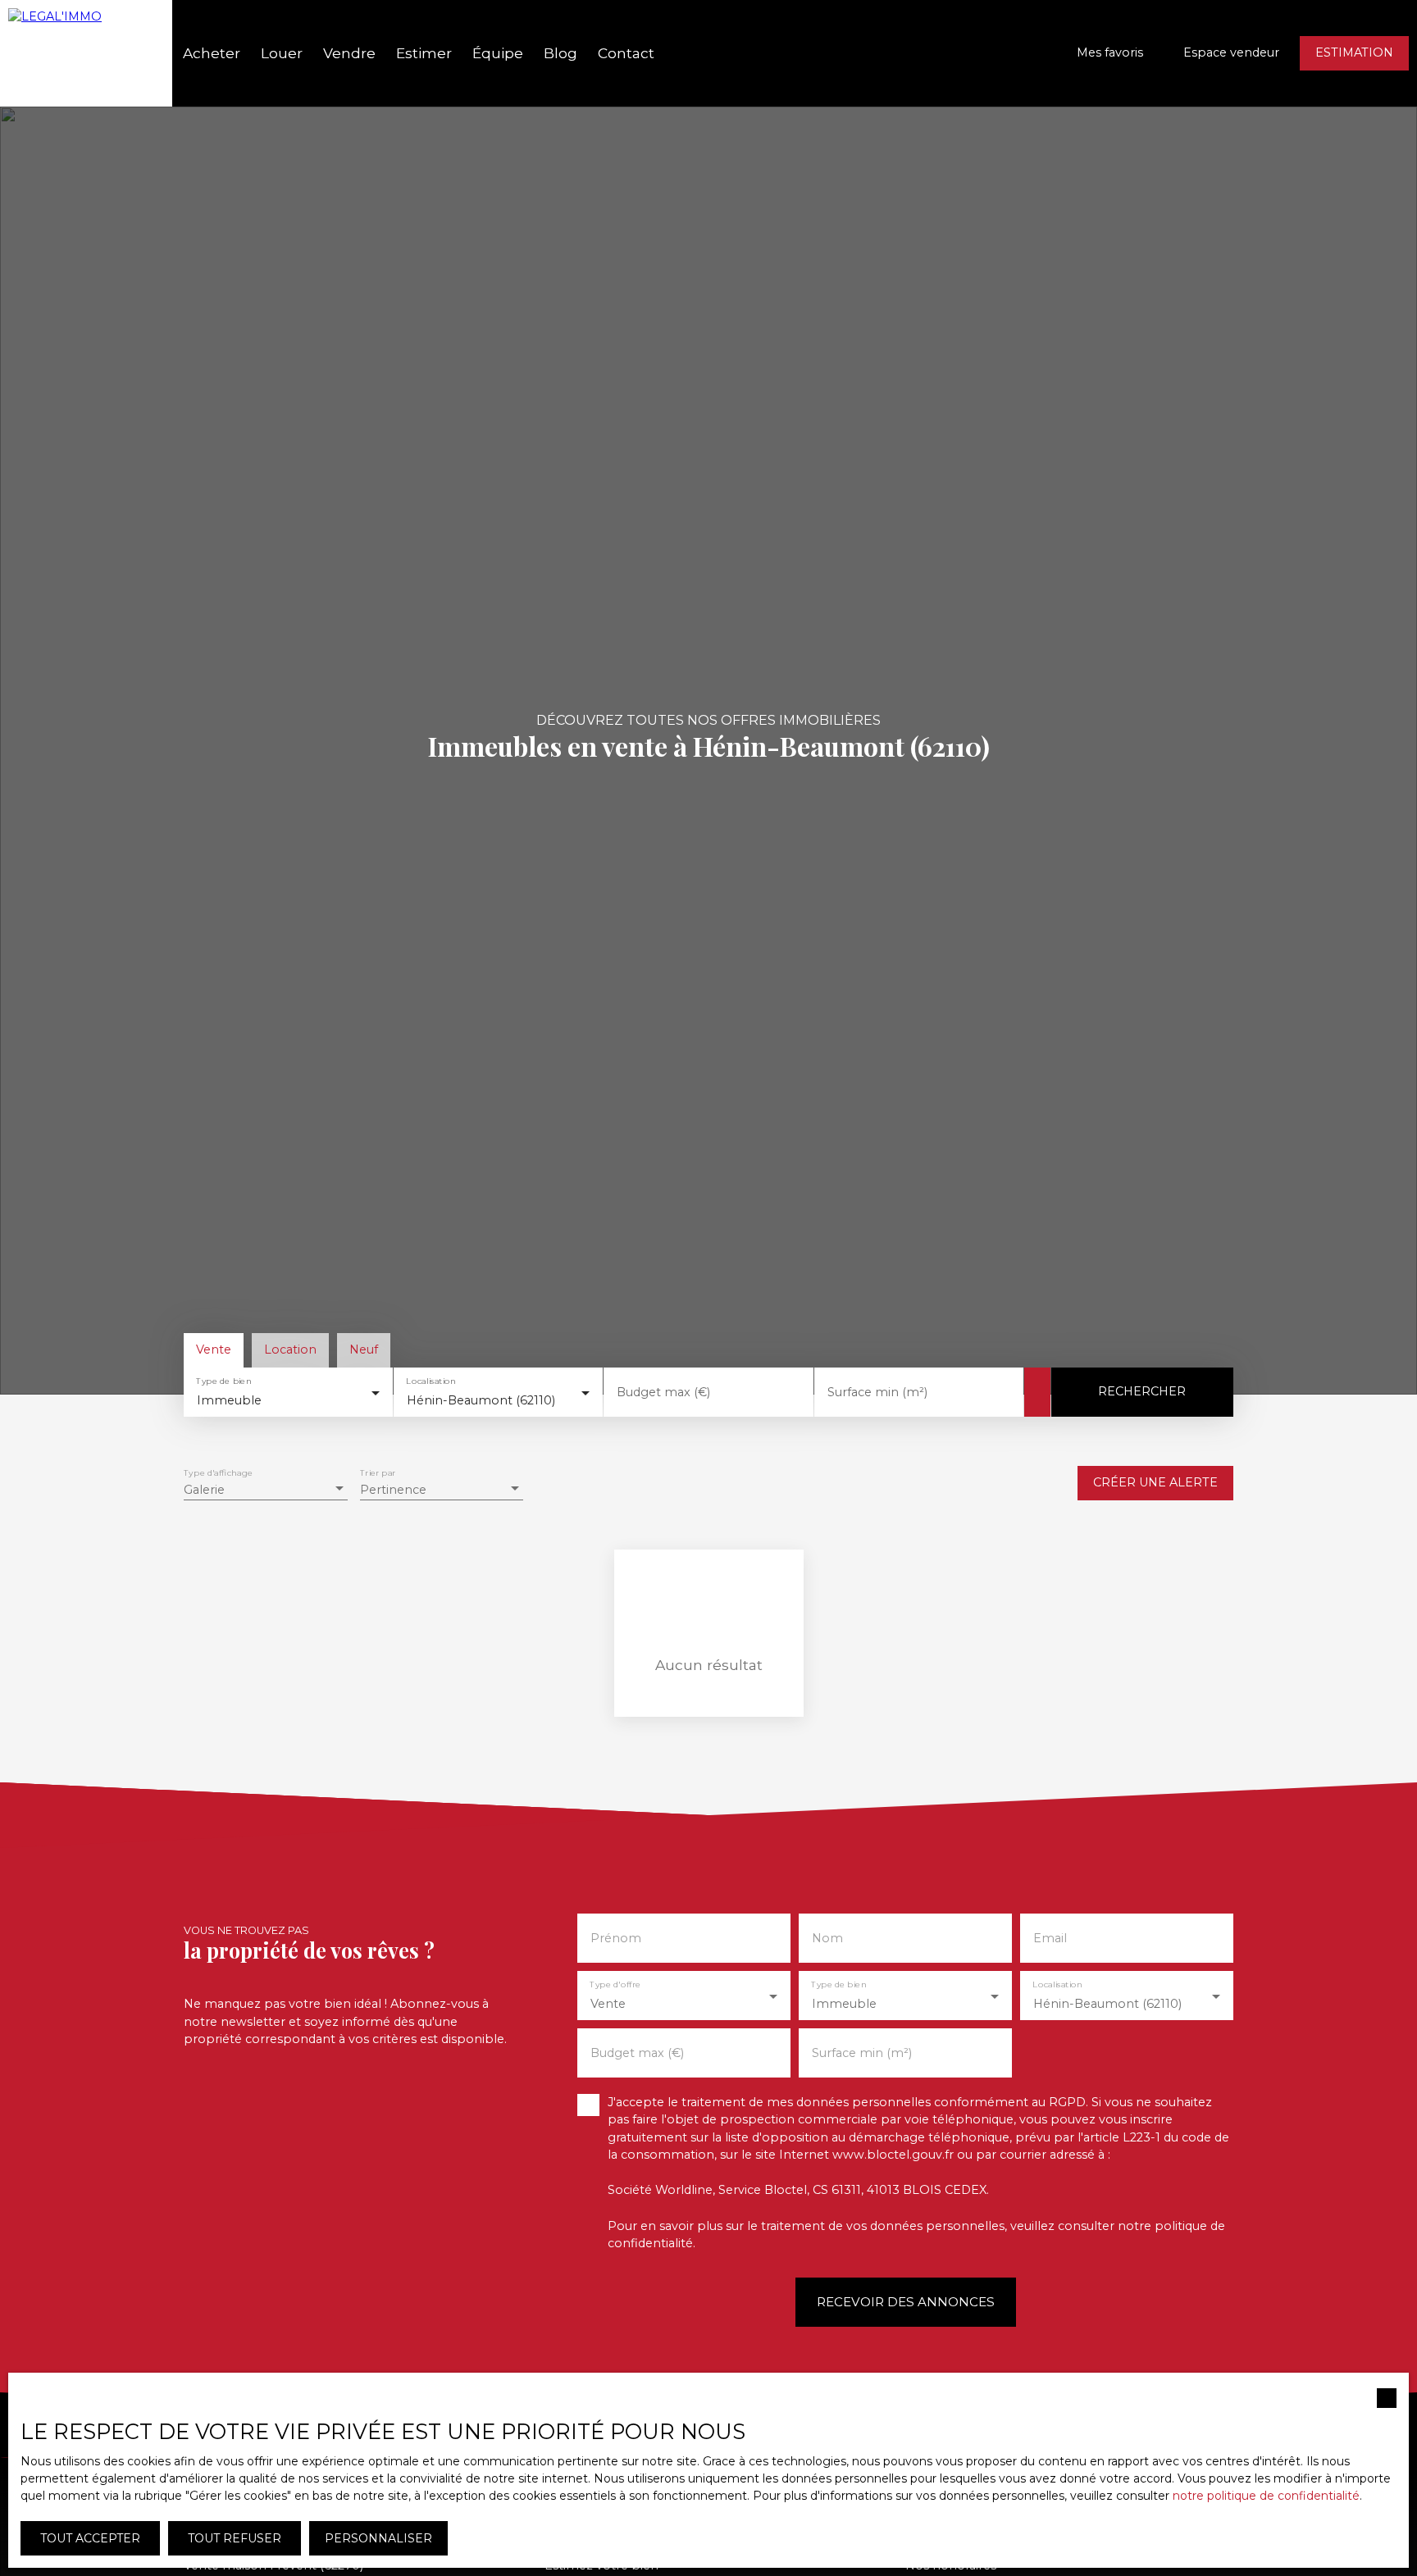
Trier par (378, 1473)
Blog (560, 53)
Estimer (424, 53)
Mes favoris (1110, 52)
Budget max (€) (663, 1392)
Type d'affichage (218, 1473)
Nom (827, 1938)
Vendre (349, 53)
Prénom (616, 1938)
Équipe (498, 53)
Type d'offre (615, 1984)
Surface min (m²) (877, 1392)
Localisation (431, 1381)
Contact (626, 53)
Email (1050, 1938)
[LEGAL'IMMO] (86, 53)
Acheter (212, 53)
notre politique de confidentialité (1266, 2496)
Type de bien (223, 1381)
